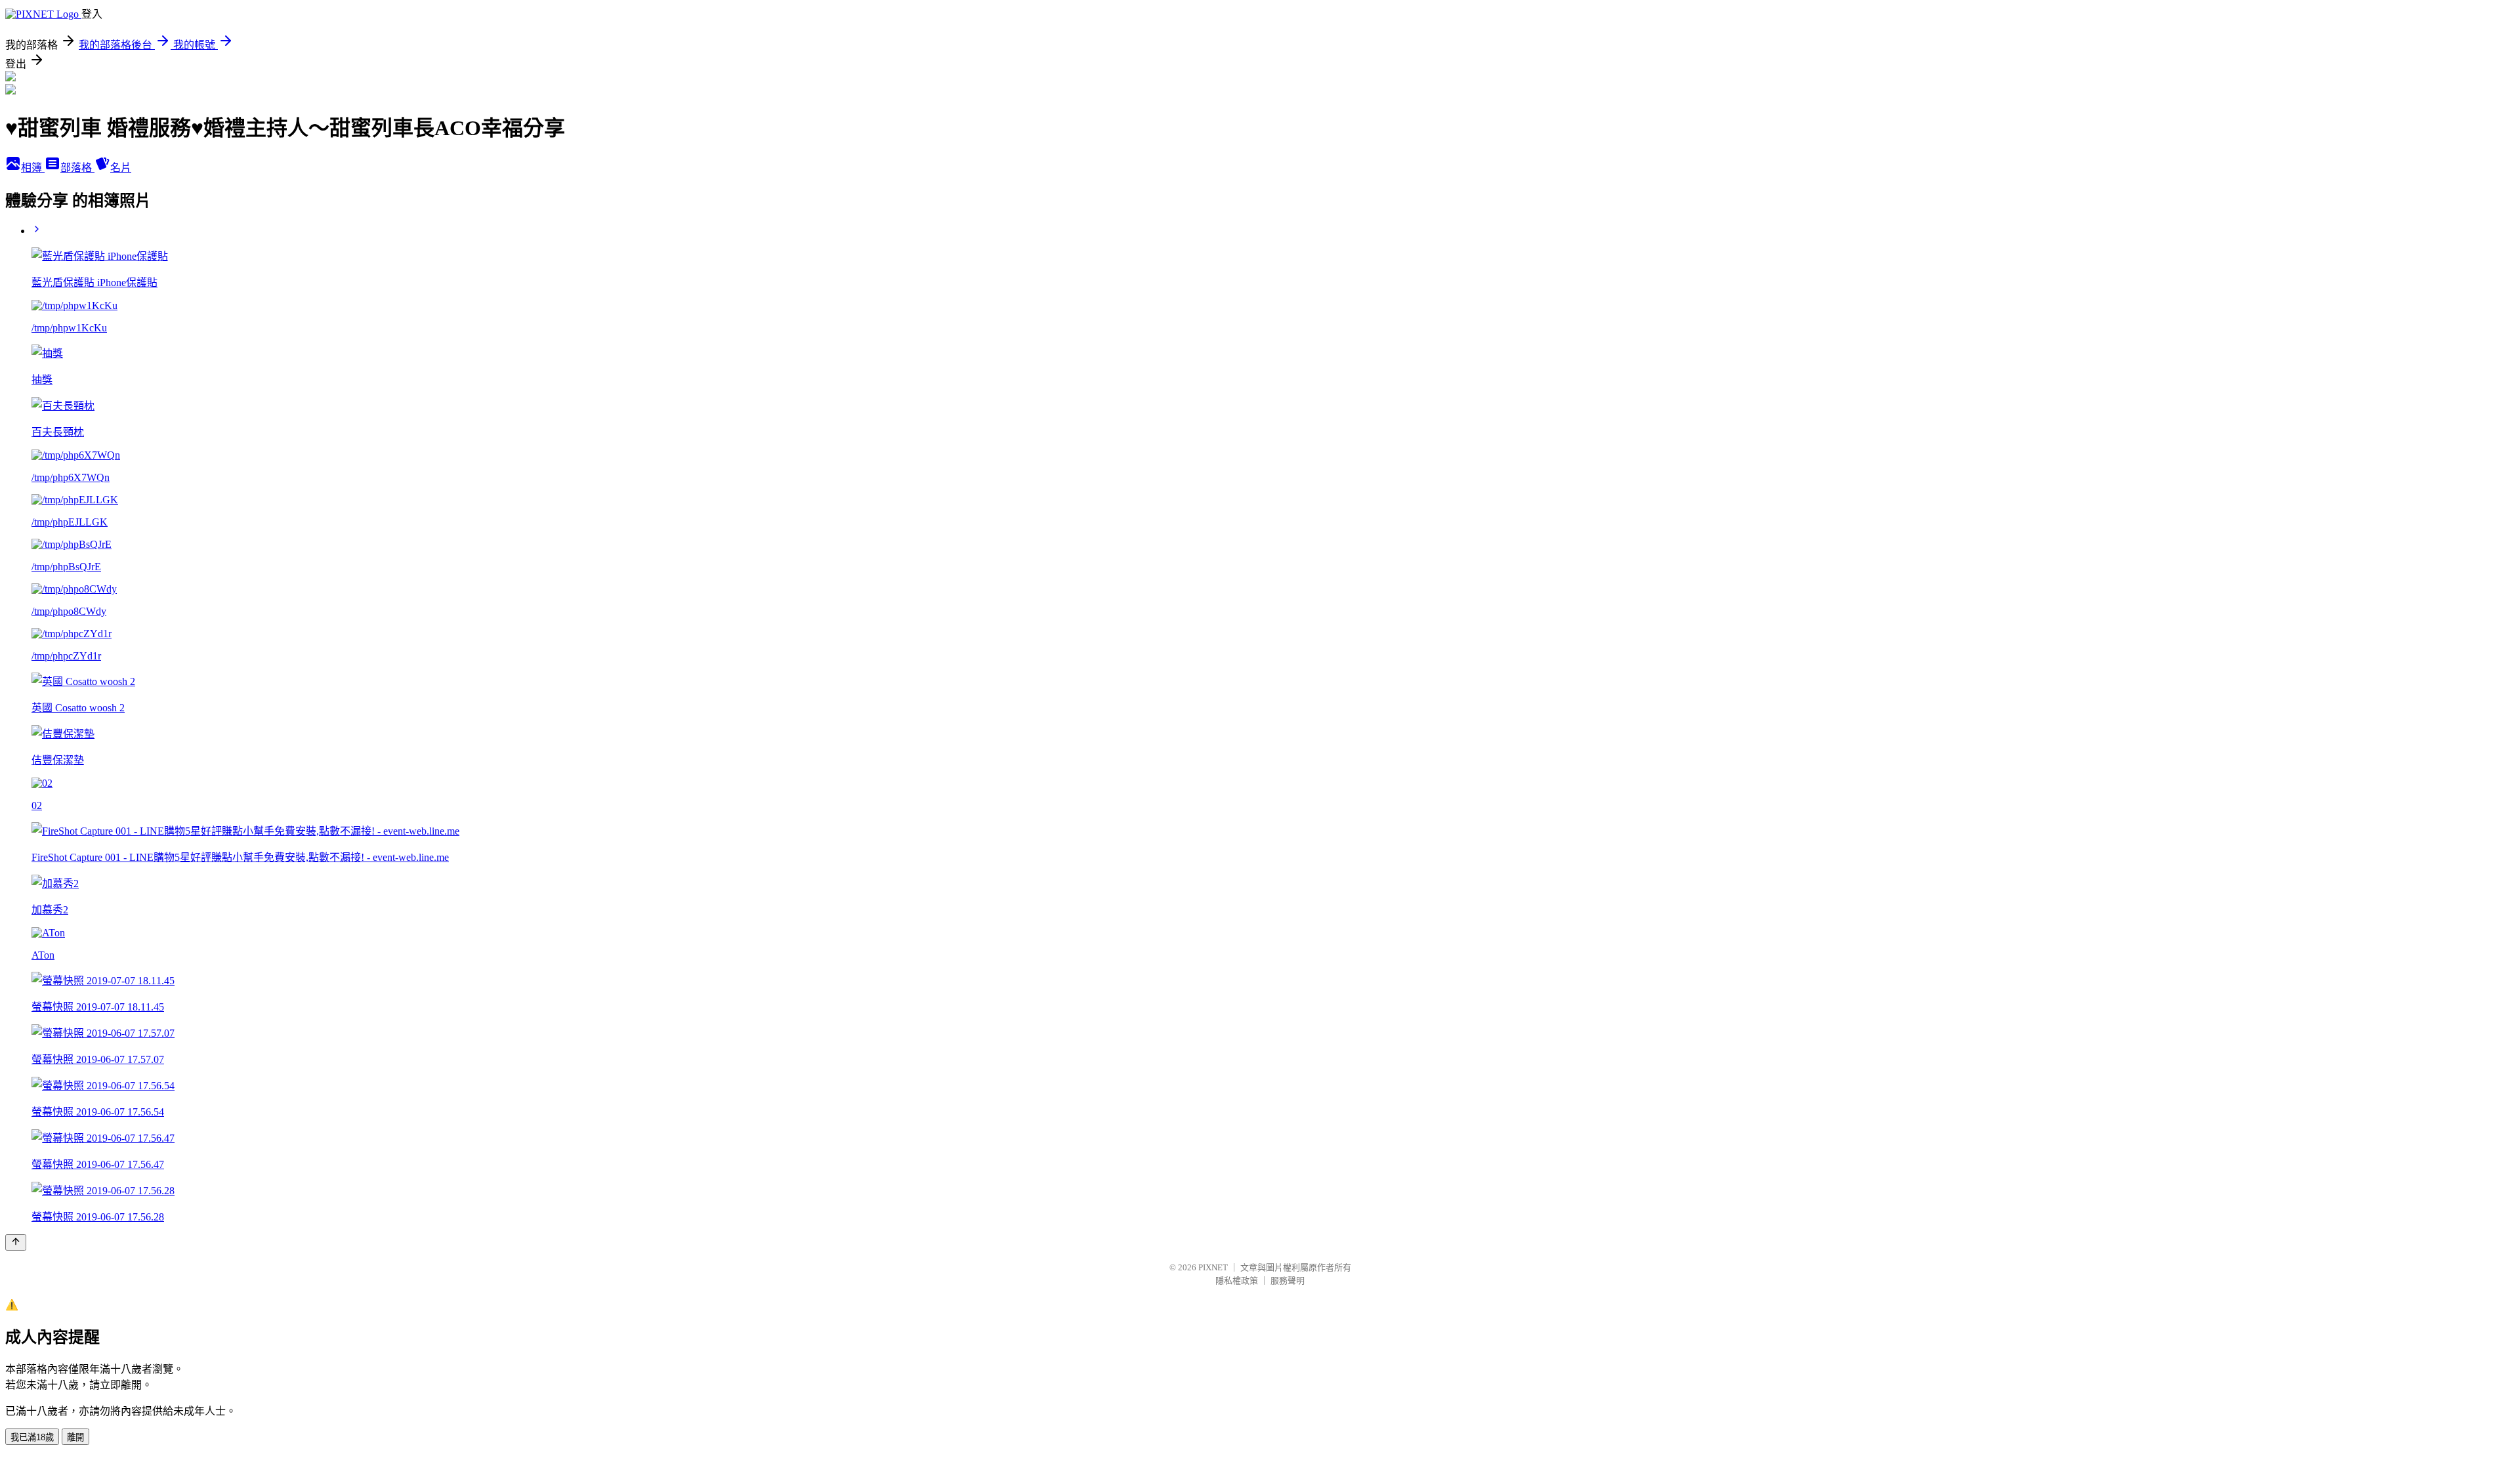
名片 (121, 168)
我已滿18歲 (32, 1437)
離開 (75, 1437)
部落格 (77, 168)
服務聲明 (1288, 1281)
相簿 (33, 168)
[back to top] (16, 1242)
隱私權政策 (1237, 1281)
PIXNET (1213, 1267)
